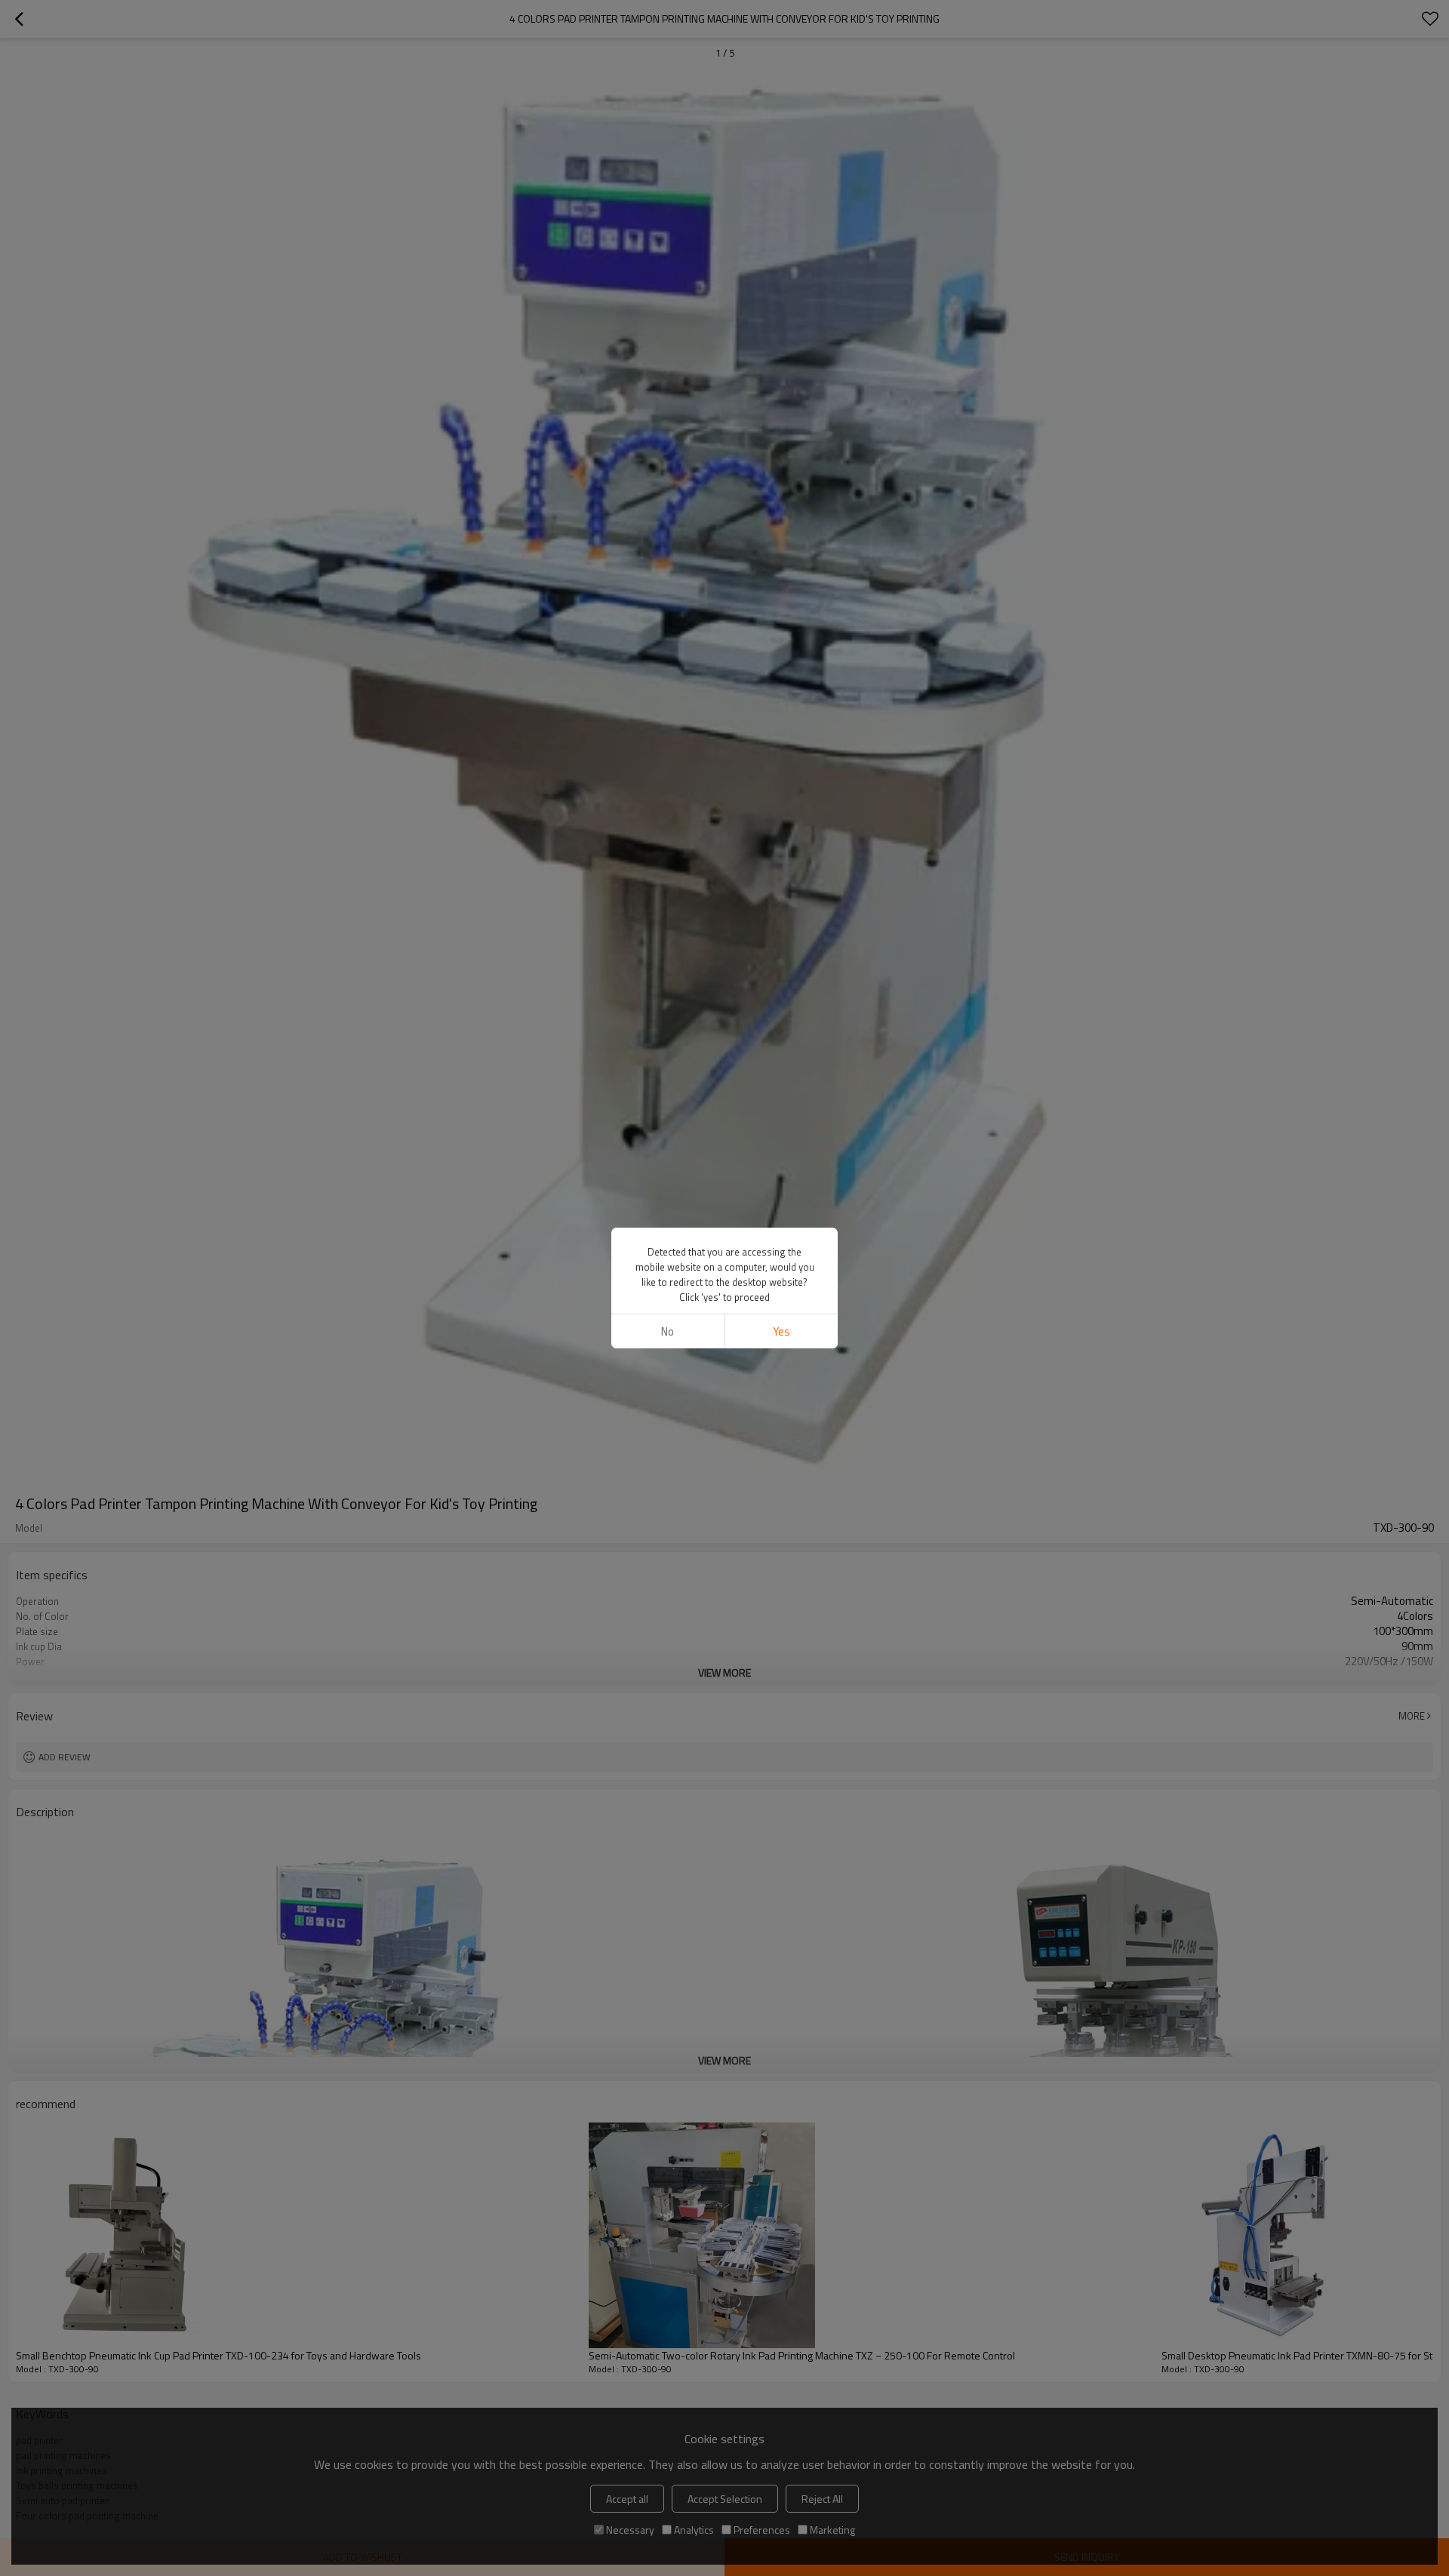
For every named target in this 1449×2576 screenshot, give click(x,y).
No (668, 1331)
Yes (781, 1331)
